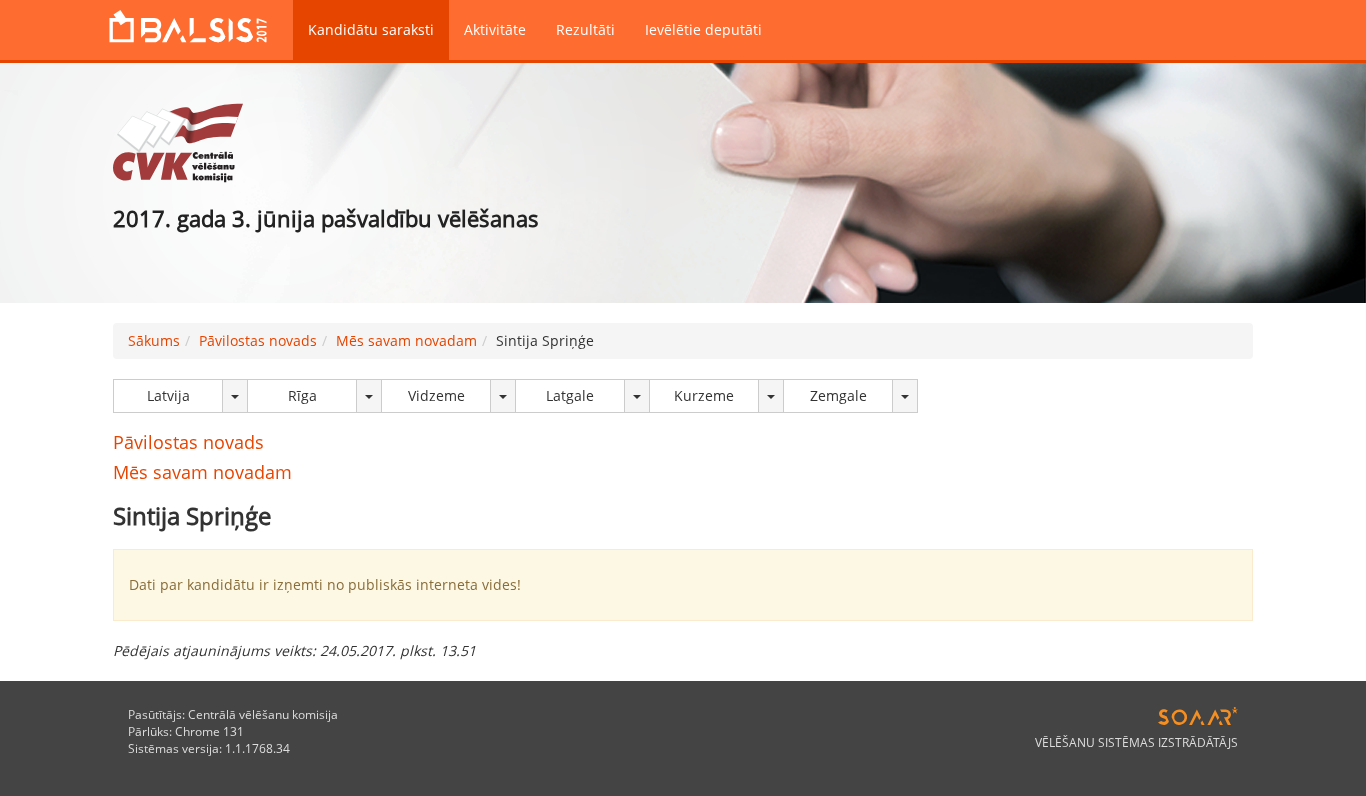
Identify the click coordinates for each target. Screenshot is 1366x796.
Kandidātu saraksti (371, 29)
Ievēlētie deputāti (703, 29)
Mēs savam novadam (406, 340)
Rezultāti (585, 29)
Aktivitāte (495, 29)
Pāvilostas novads (258, 340)
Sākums (154, 340)
